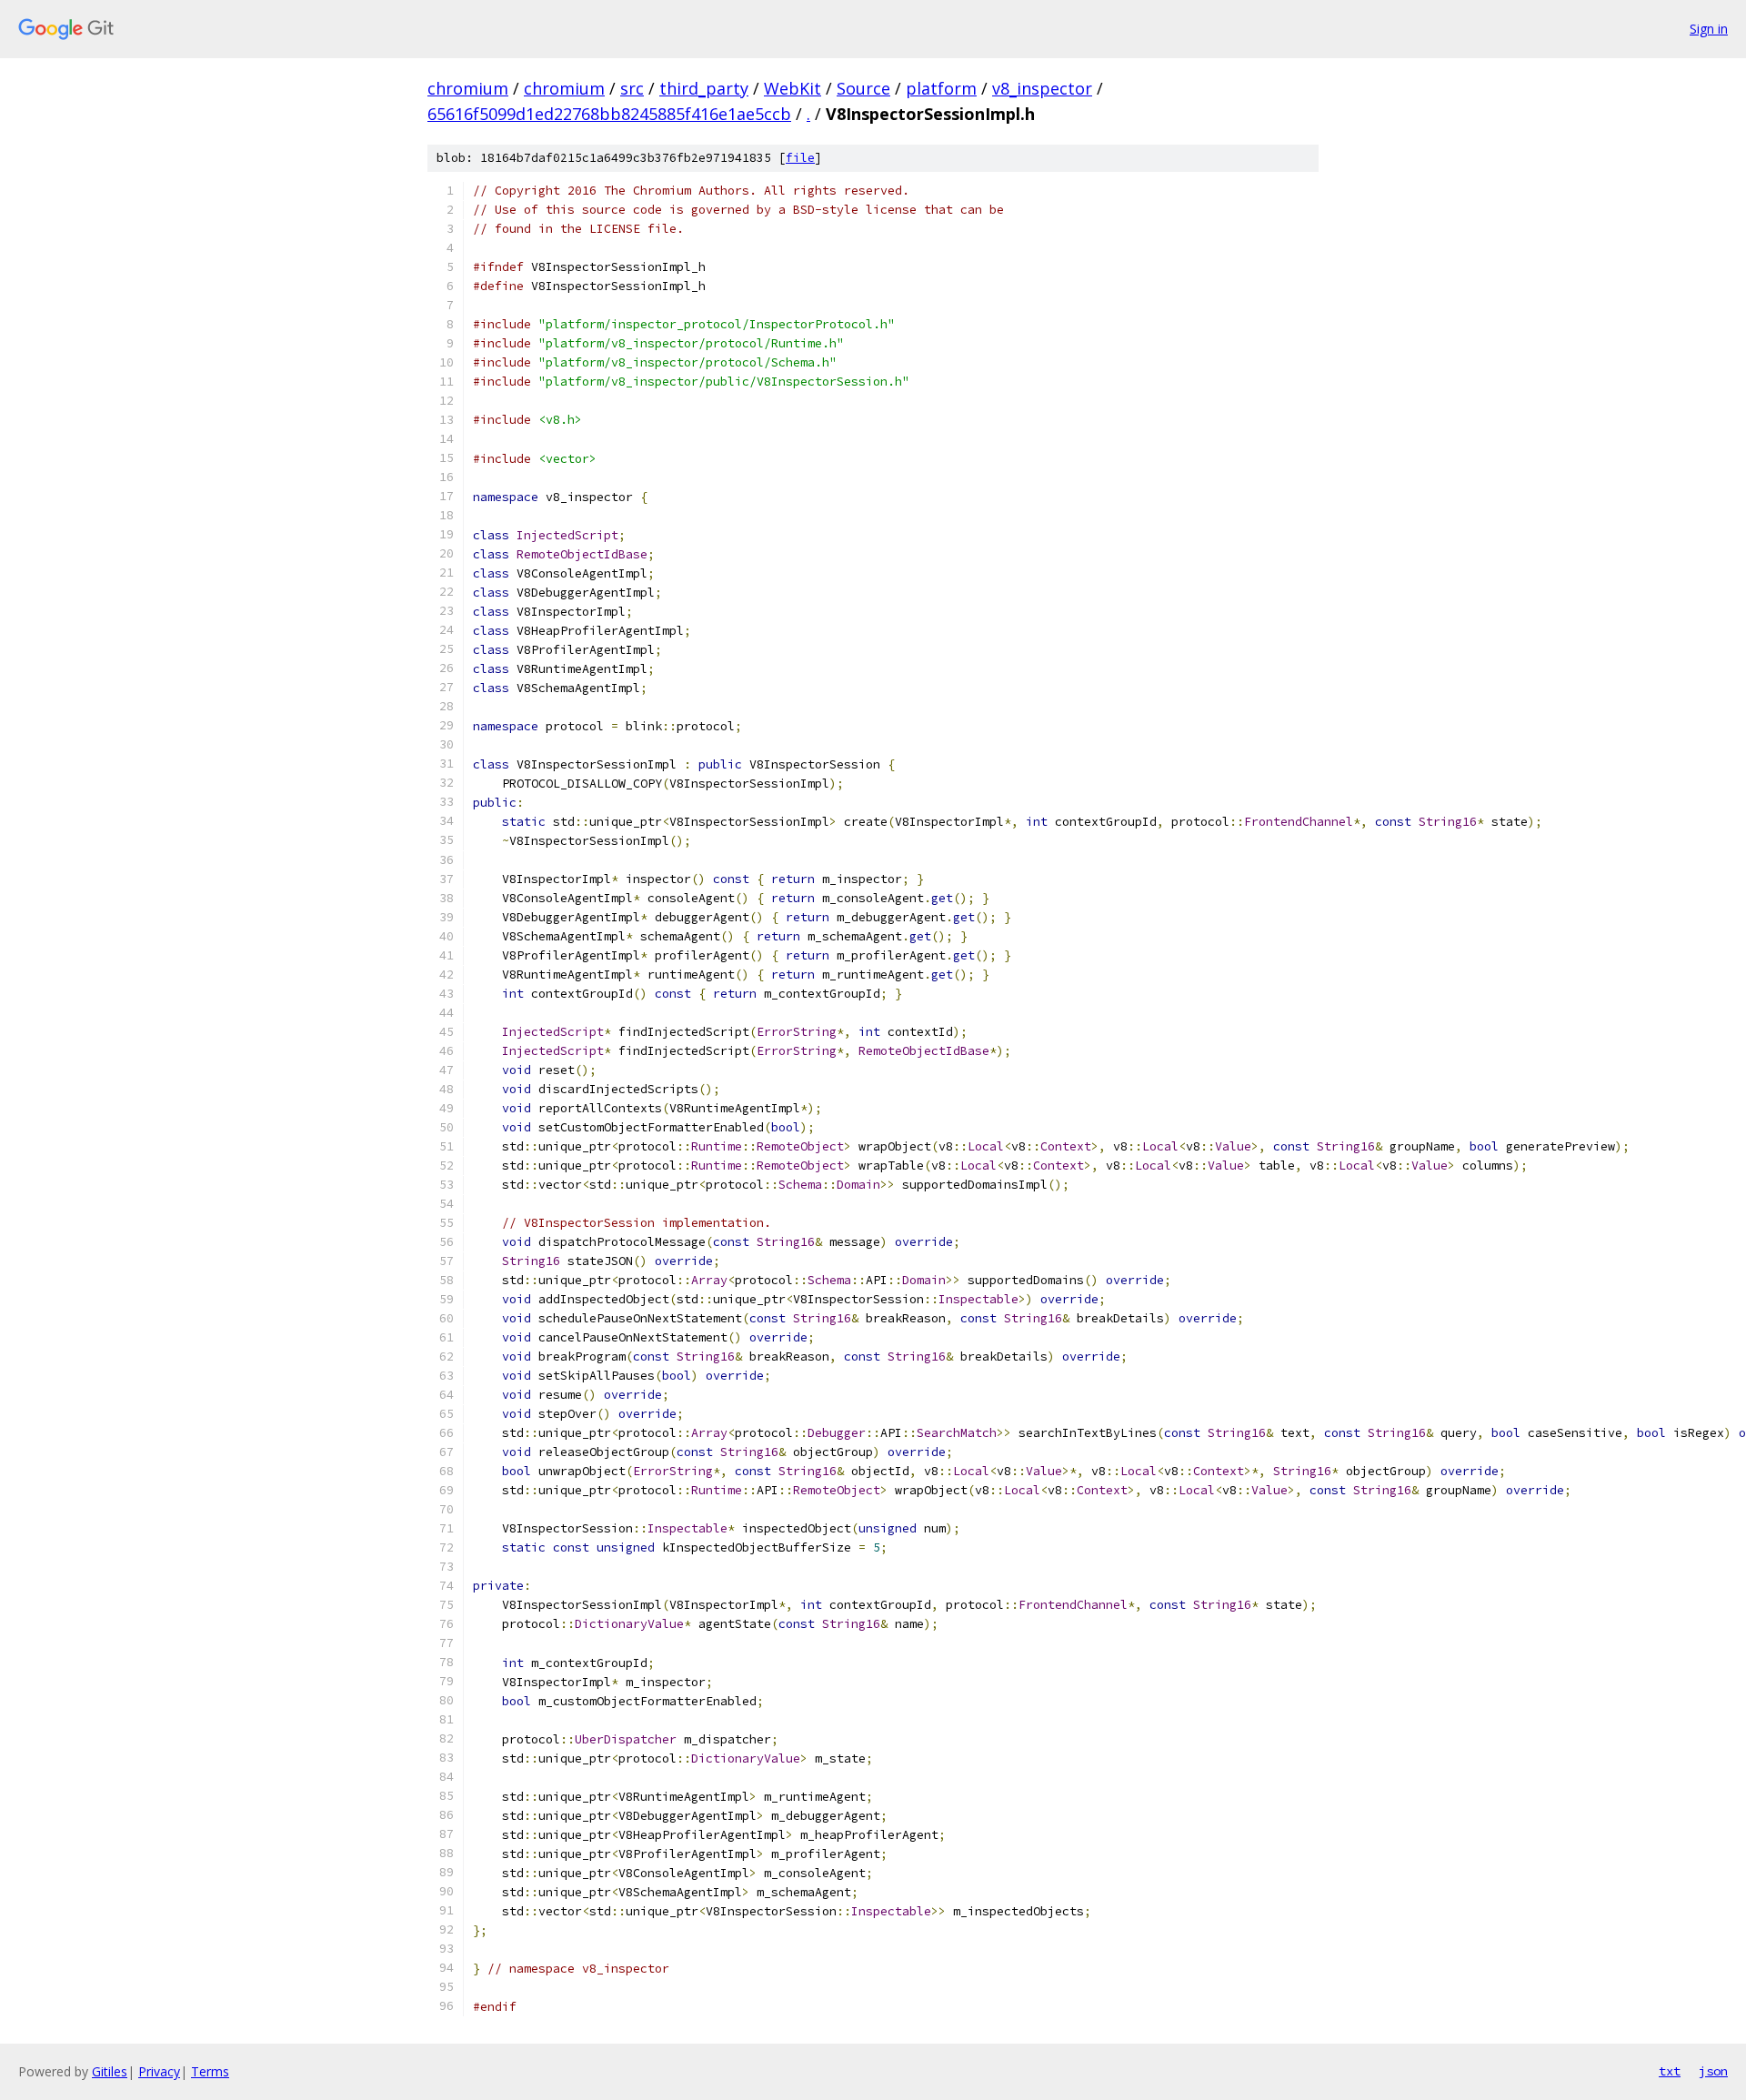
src (632, 88)
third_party (704, 88)
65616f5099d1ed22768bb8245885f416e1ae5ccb (609, 114)
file (800, 158)
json (1713, 2071)
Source (863, 88)
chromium (468, 88)
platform (941, 88)
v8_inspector (1042, 88)
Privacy (159, 2071)
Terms (210, 2071)
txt (1670, 2071)
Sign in (1709, 29)
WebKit (793, 88)
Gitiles (110, 2071)
